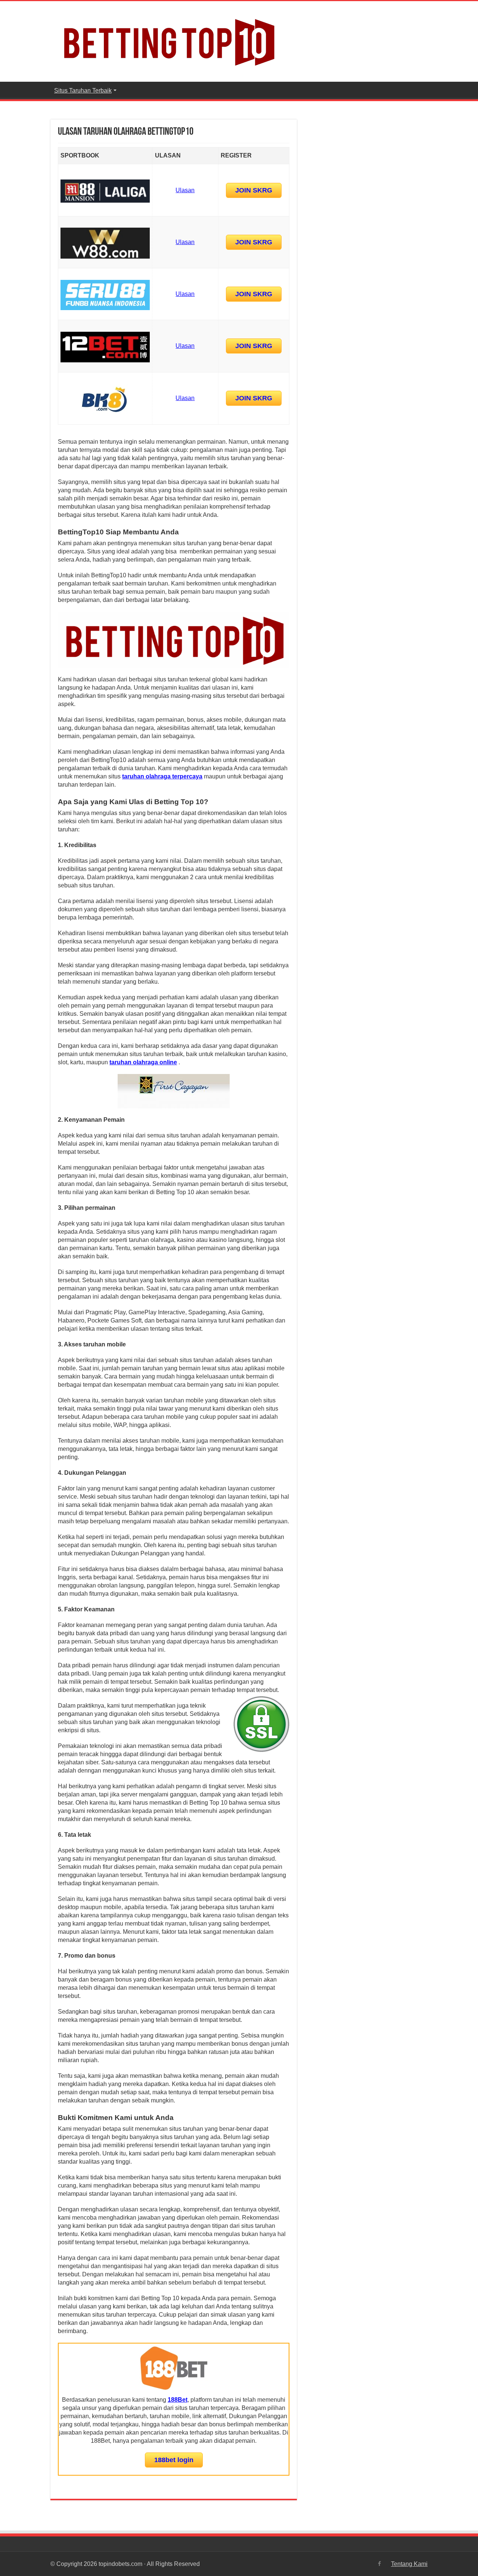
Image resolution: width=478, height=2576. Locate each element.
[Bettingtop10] (168, 40)
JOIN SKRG (254, 190)
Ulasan (185, 190)
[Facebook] (379, 2564)
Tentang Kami (409, 2564)
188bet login (174, 2460)
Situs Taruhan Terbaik (83, 90)
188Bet (178, 2400)
